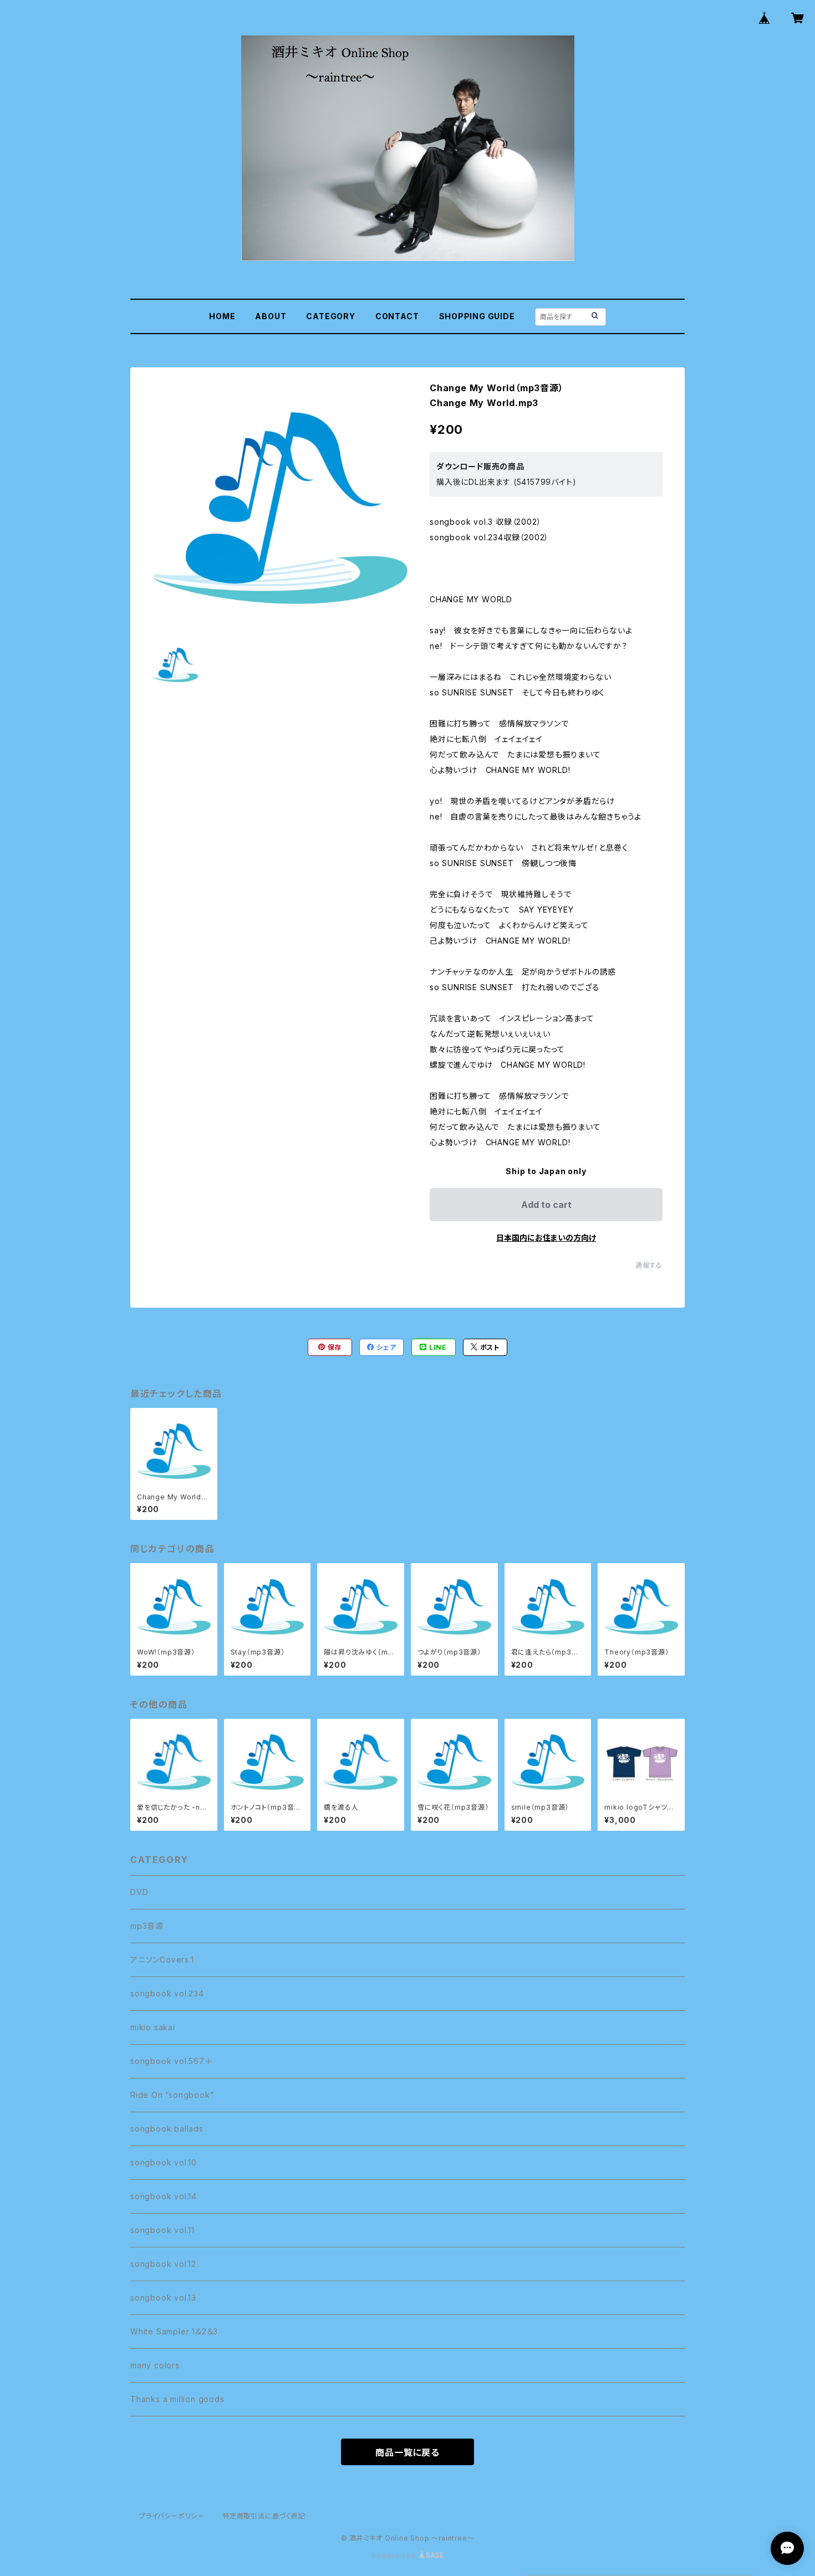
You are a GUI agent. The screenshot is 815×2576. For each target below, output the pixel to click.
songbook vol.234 (167, 1993)
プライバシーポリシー (172, 2516)
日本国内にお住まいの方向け (546, 1238)
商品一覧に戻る (407, 2452)
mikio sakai (153, 2027)
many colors (155, 2365)
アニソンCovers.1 (162, 1960)
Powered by (395, 2556)
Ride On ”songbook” (172, 2095)
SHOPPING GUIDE (477, 316)
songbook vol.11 (162, 2230)
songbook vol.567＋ (172, 2061)
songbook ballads (167, 2129)
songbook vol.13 (163, 2298)
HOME (222, 316)
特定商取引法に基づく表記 (264, 2516)
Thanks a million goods (177, 2399)
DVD (139, 1892)
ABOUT (271, 316)
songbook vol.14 (164, 2196)
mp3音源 (147, 1926)
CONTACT (397, 316)
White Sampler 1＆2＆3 (174, 2331)
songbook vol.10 (164, 2162)
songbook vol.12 (163, 2264)
